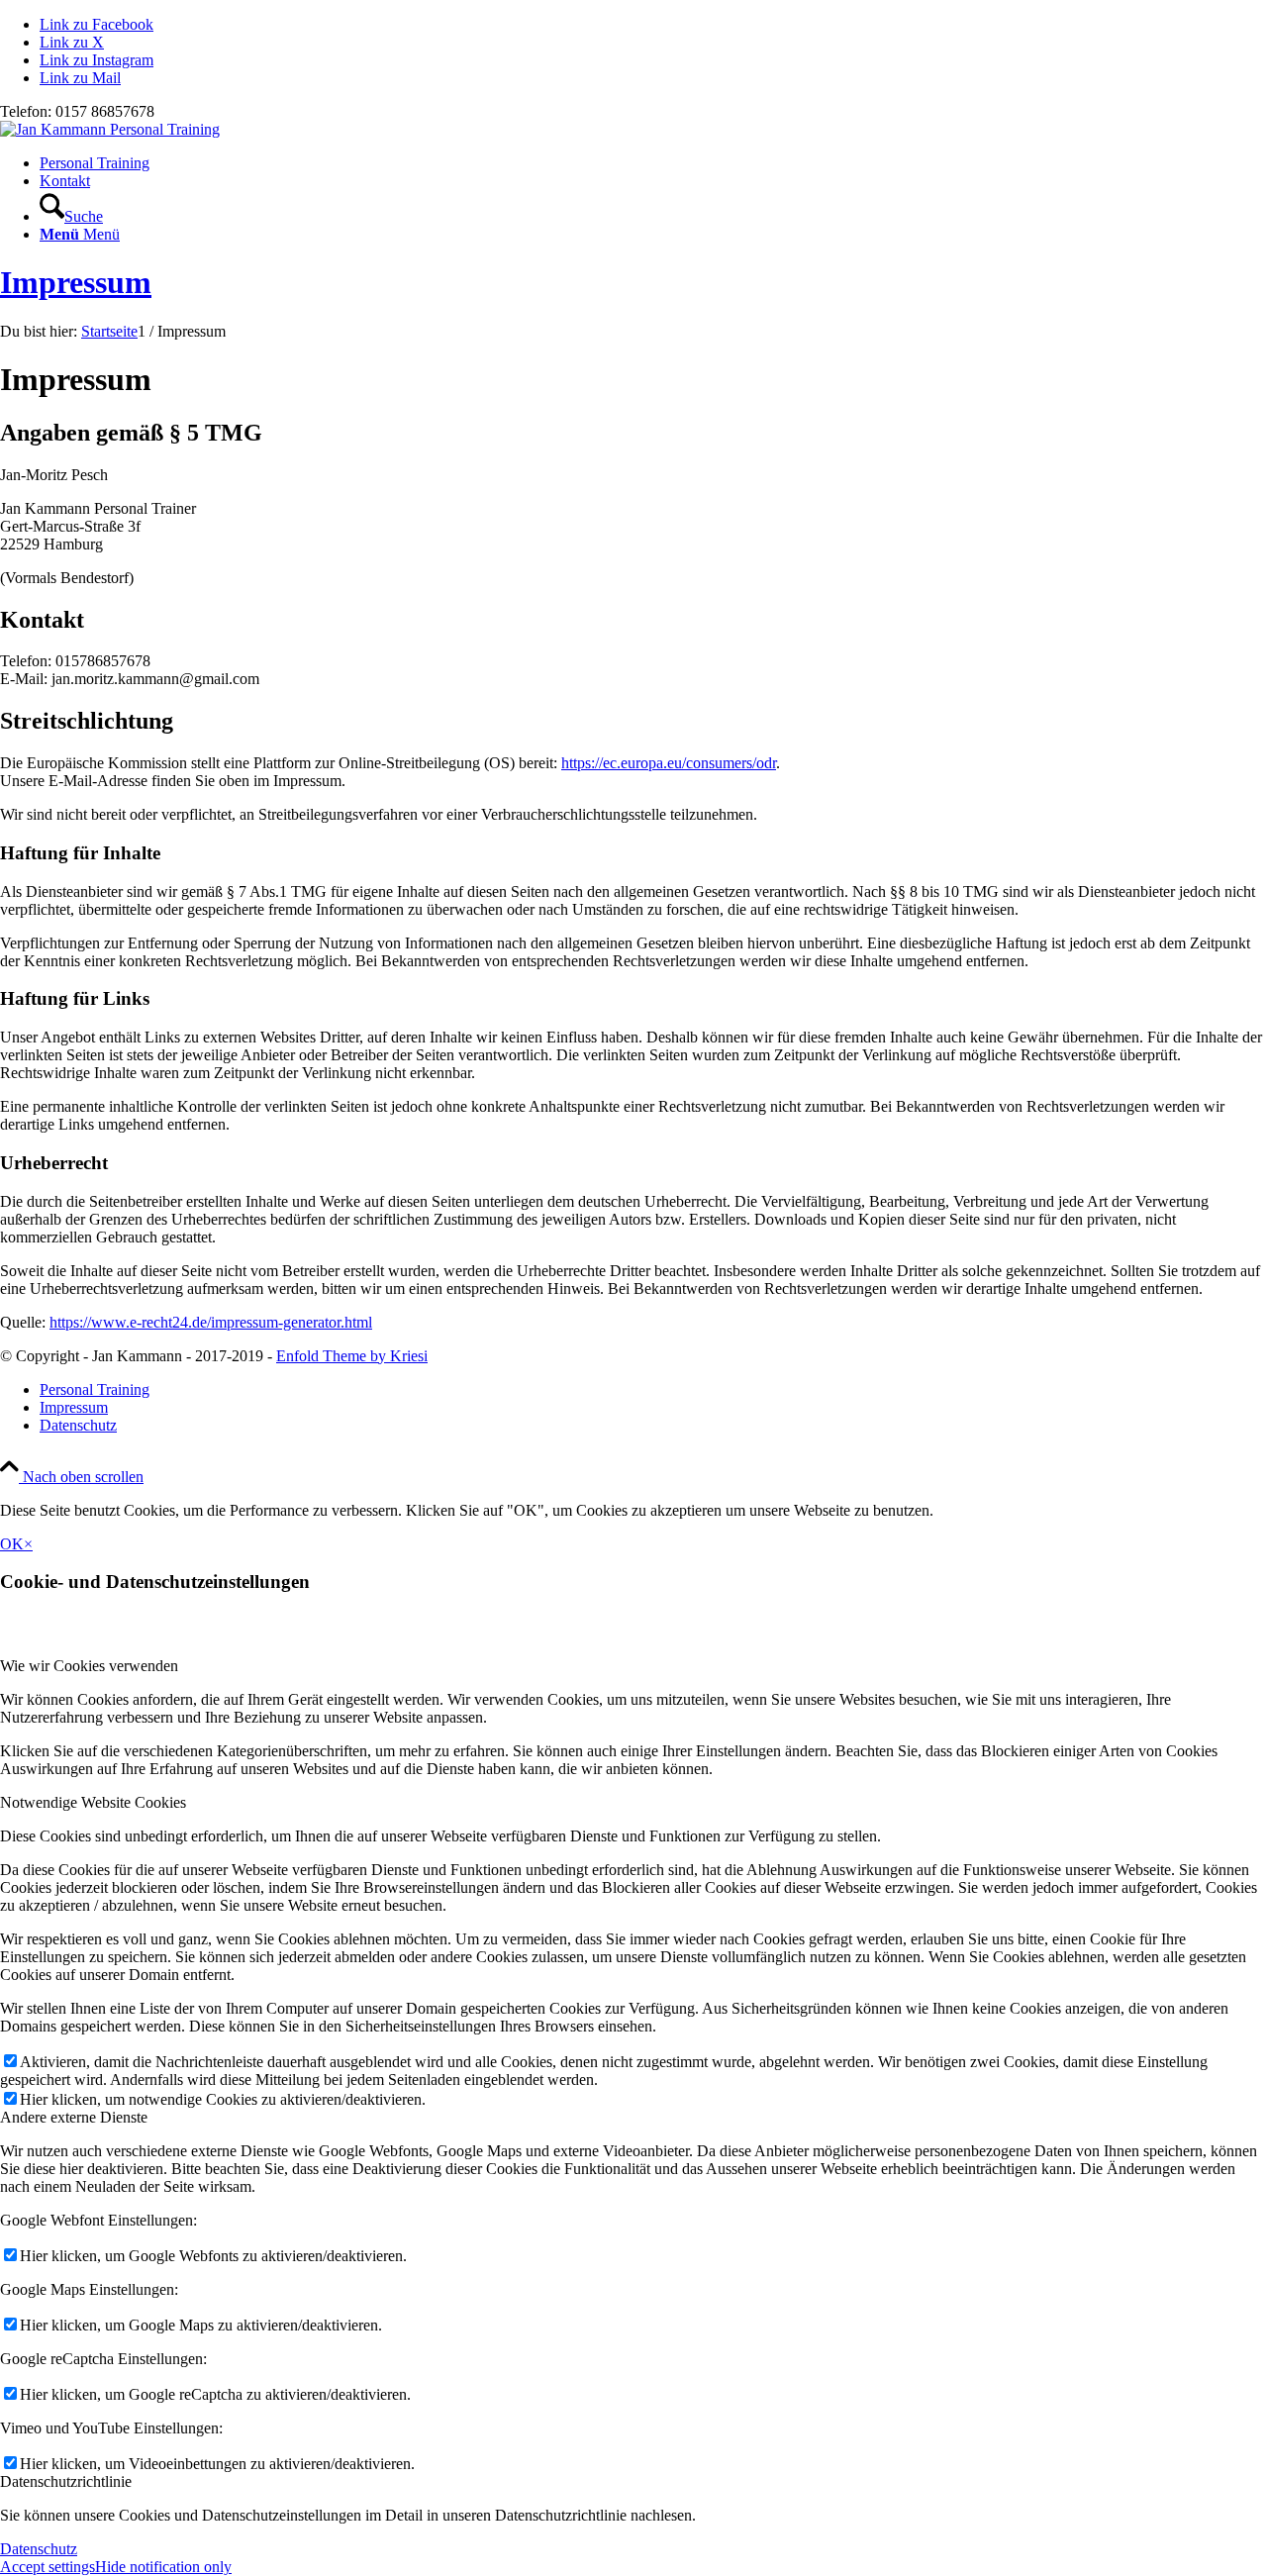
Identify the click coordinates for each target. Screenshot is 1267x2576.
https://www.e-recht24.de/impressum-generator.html (211, 1322)
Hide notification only (163, 2567)
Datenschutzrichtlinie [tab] (66, 2481)
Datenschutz (39, 2549)
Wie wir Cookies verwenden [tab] (89, 1666)
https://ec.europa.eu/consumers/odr (669, 763)
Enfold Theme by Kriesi (352, 1356)
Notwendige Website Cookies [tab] (93, 1802)
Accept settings (48, 2567)
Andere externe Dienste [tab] (74, 2117)
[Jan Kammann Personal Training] (110, 129)
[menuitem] (653, 163)
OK (12, 1544)
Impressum (76, 282)
